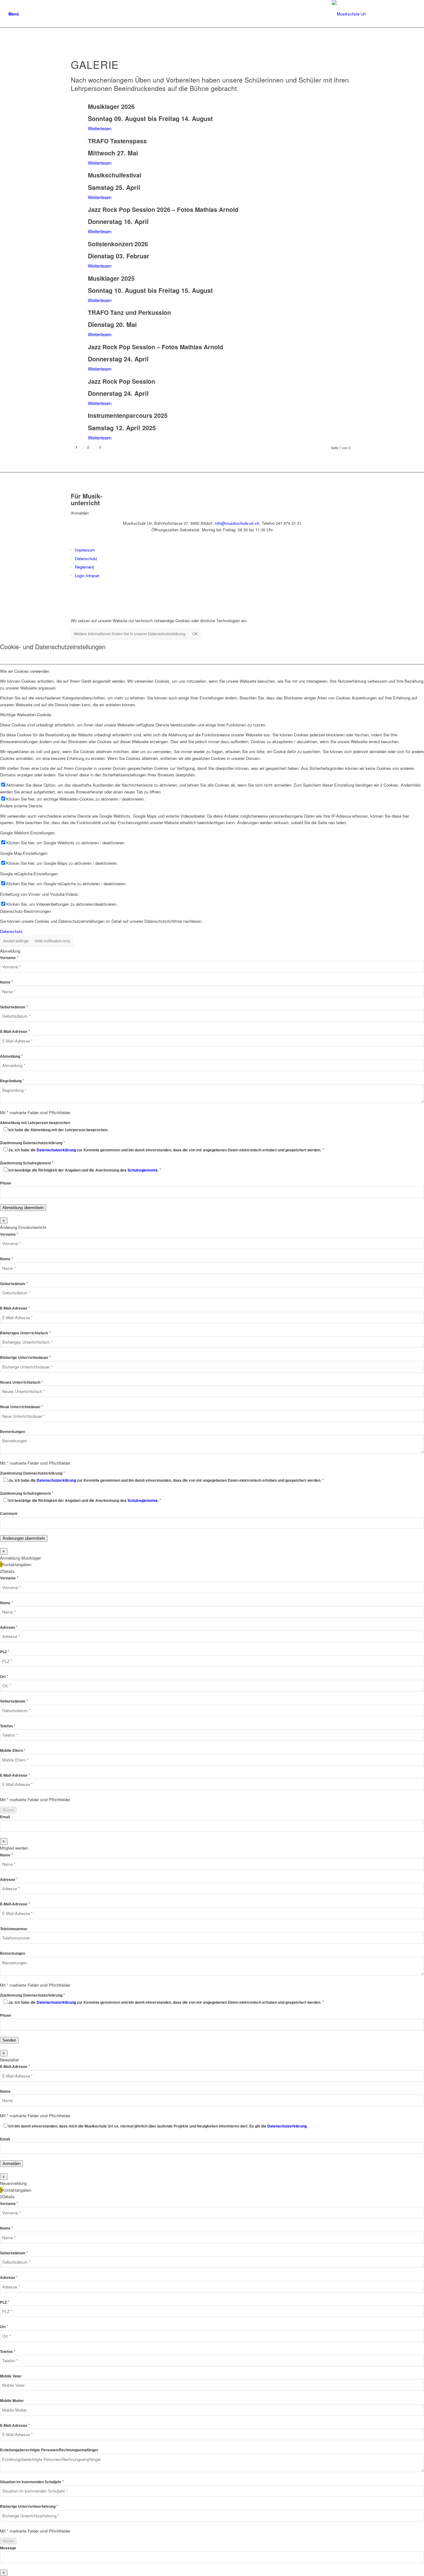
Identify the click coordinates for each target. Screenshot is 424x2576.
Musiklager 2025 (111, 278)
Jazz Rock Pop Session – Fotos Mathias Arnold (156, 347)
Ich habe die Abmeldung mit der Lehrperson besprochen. (58, 1130)
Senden (9, 2040)
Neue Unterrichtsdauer (22, 1407)
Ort (4, 1677)
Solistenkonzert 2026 (118, 244)
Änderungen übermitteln (24, 1538)
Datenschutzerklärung (56, 1150)
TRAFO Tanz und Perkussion (129, 312)
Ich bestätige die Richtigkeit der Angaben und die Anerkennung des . (85, 1170)
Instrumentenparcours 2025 (128, 415)
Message (8, 2548)
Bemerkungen (13, 1432)
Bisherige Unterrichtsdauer (25, 1357)
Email (5, 1817)
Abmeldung (11, 1056)
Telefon (8, 1726)
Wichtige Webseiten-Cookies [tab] (26, 714)
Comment (9, 1513)
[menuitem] (14, 14)
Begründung (12, 1081)
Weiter (8, 1810)
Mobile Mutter (12, 2401)
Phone (6, 1183)
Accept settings (16, 941)
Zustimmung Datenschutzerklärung (32, 1143)
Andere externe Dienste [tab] (21, 806)
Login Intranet (87, 576)
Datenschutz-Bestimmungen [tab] (25, 911)
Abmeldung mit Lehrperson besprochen (35, 1123)
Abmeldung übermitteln (23, 1208)
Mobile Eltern (13, 1750)
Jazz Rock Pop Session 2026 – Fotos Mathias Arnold (163, 209)
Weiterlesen (100, 128)
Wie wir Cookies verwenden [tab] (25, 671)
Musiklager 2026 (111, 106)
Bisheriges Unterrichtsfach (25, 1333)
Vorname (9, 958)
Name (7, 982)
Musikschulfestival (115, 175)
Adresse (9, 1627)
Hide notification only (52, 941)
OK (195, 634)
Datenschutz (86, 558)
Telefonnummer (14, 1929)
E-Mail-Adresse (15, 1031)
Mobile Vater (11, 2376)
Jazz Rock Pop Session (122, 381)
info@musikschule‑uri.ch (237, 523)
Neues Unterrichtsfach (21, 1382)
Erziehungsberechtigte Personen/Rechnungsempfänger (49, 2450)
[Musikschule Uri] (374, 14)
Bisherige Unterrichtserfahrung (29, 2506)
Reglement (84, 567)
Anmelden (11, 2164)
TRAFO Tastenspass (117, 141)
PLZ (5, 1652)
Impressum (85, 550)
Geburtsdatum (14, 1007)
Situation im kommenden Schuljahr (32, 2482)
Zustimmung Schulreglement (27, 1163)
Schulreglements (143, 1170)
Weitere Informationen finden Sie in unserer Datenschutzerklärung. (130, 634)
